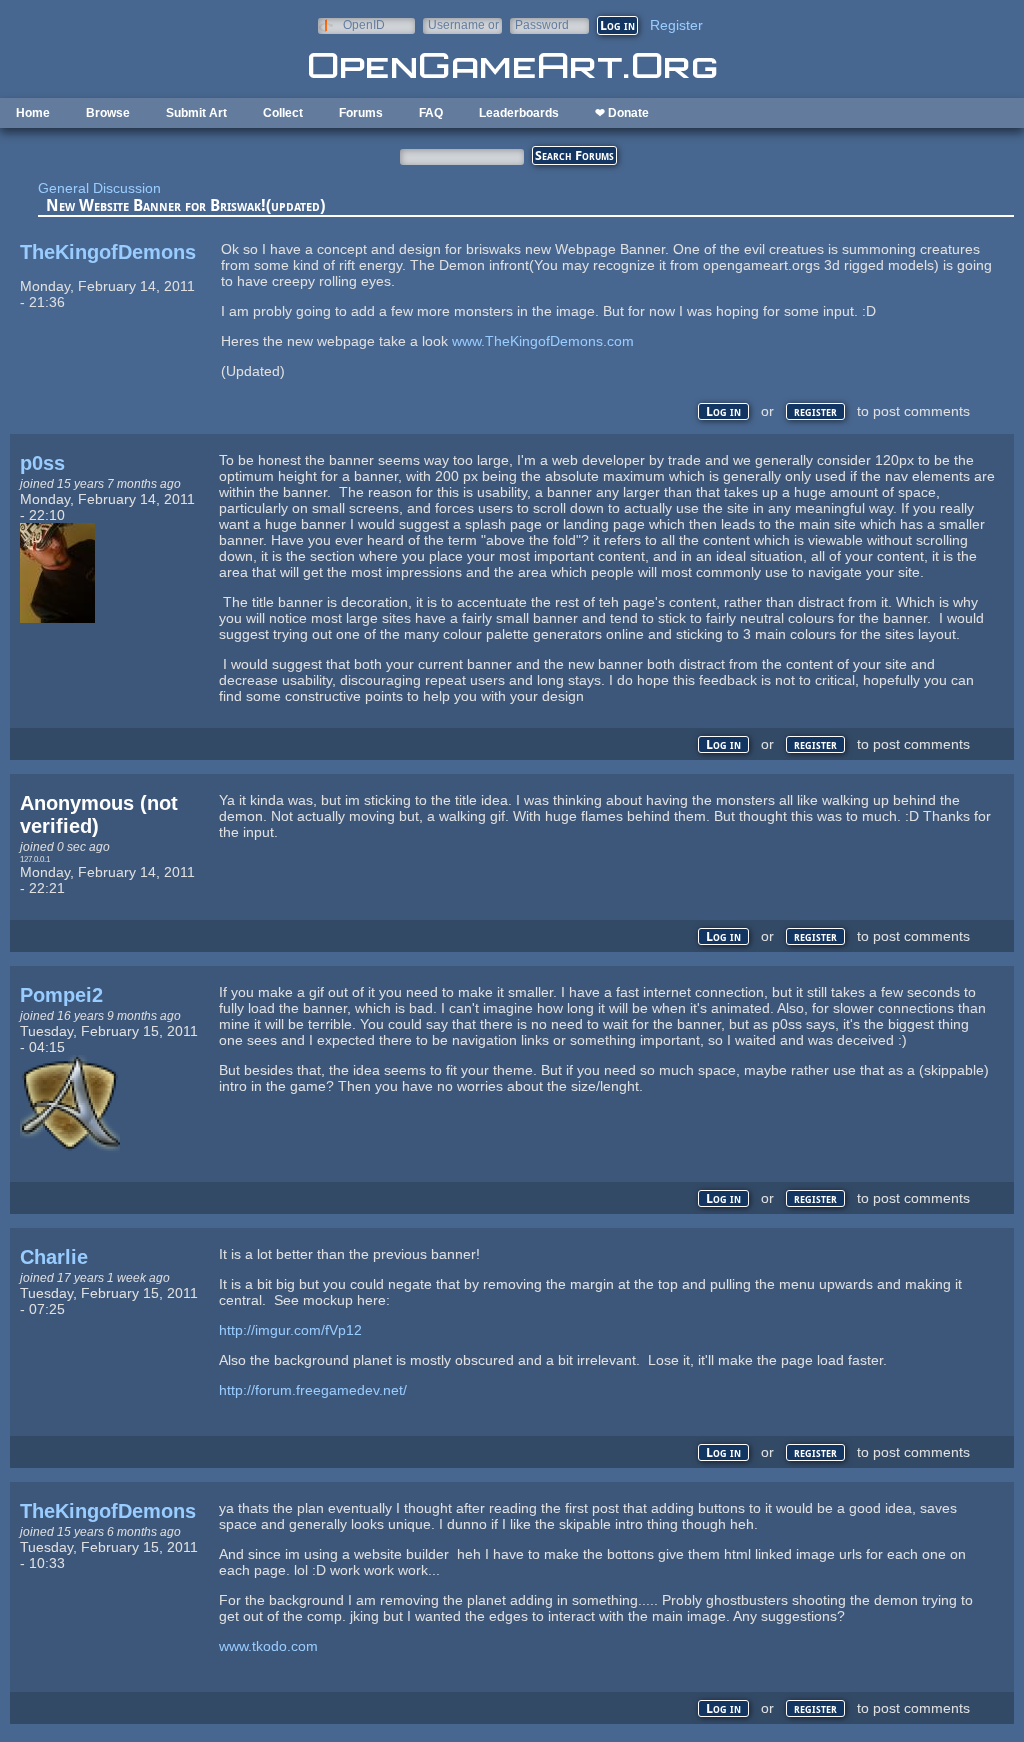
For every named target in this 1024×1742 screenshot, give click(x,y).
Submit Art (196, 113)
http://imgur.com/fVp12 (290, 1330)
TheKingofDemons (108, 252)
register (815, 411)
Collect (283, 113)
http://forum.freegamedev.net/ (313, 1390)
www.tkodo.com (268, 1646)
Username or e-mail (463, 24)
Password (542, 24)
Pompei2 (61, 995)
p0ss (42, 463)
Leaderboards (519, 113)
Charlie (54, 1257)
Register (676, 25)
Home (33, 113)
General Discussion (99, 188)
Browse (108, 113)
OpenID (364, 24)
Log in (723, 411)
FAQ (431, 113)
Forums (361, 113)
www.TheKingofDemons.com (543, 341)
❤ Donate (622, 113)
